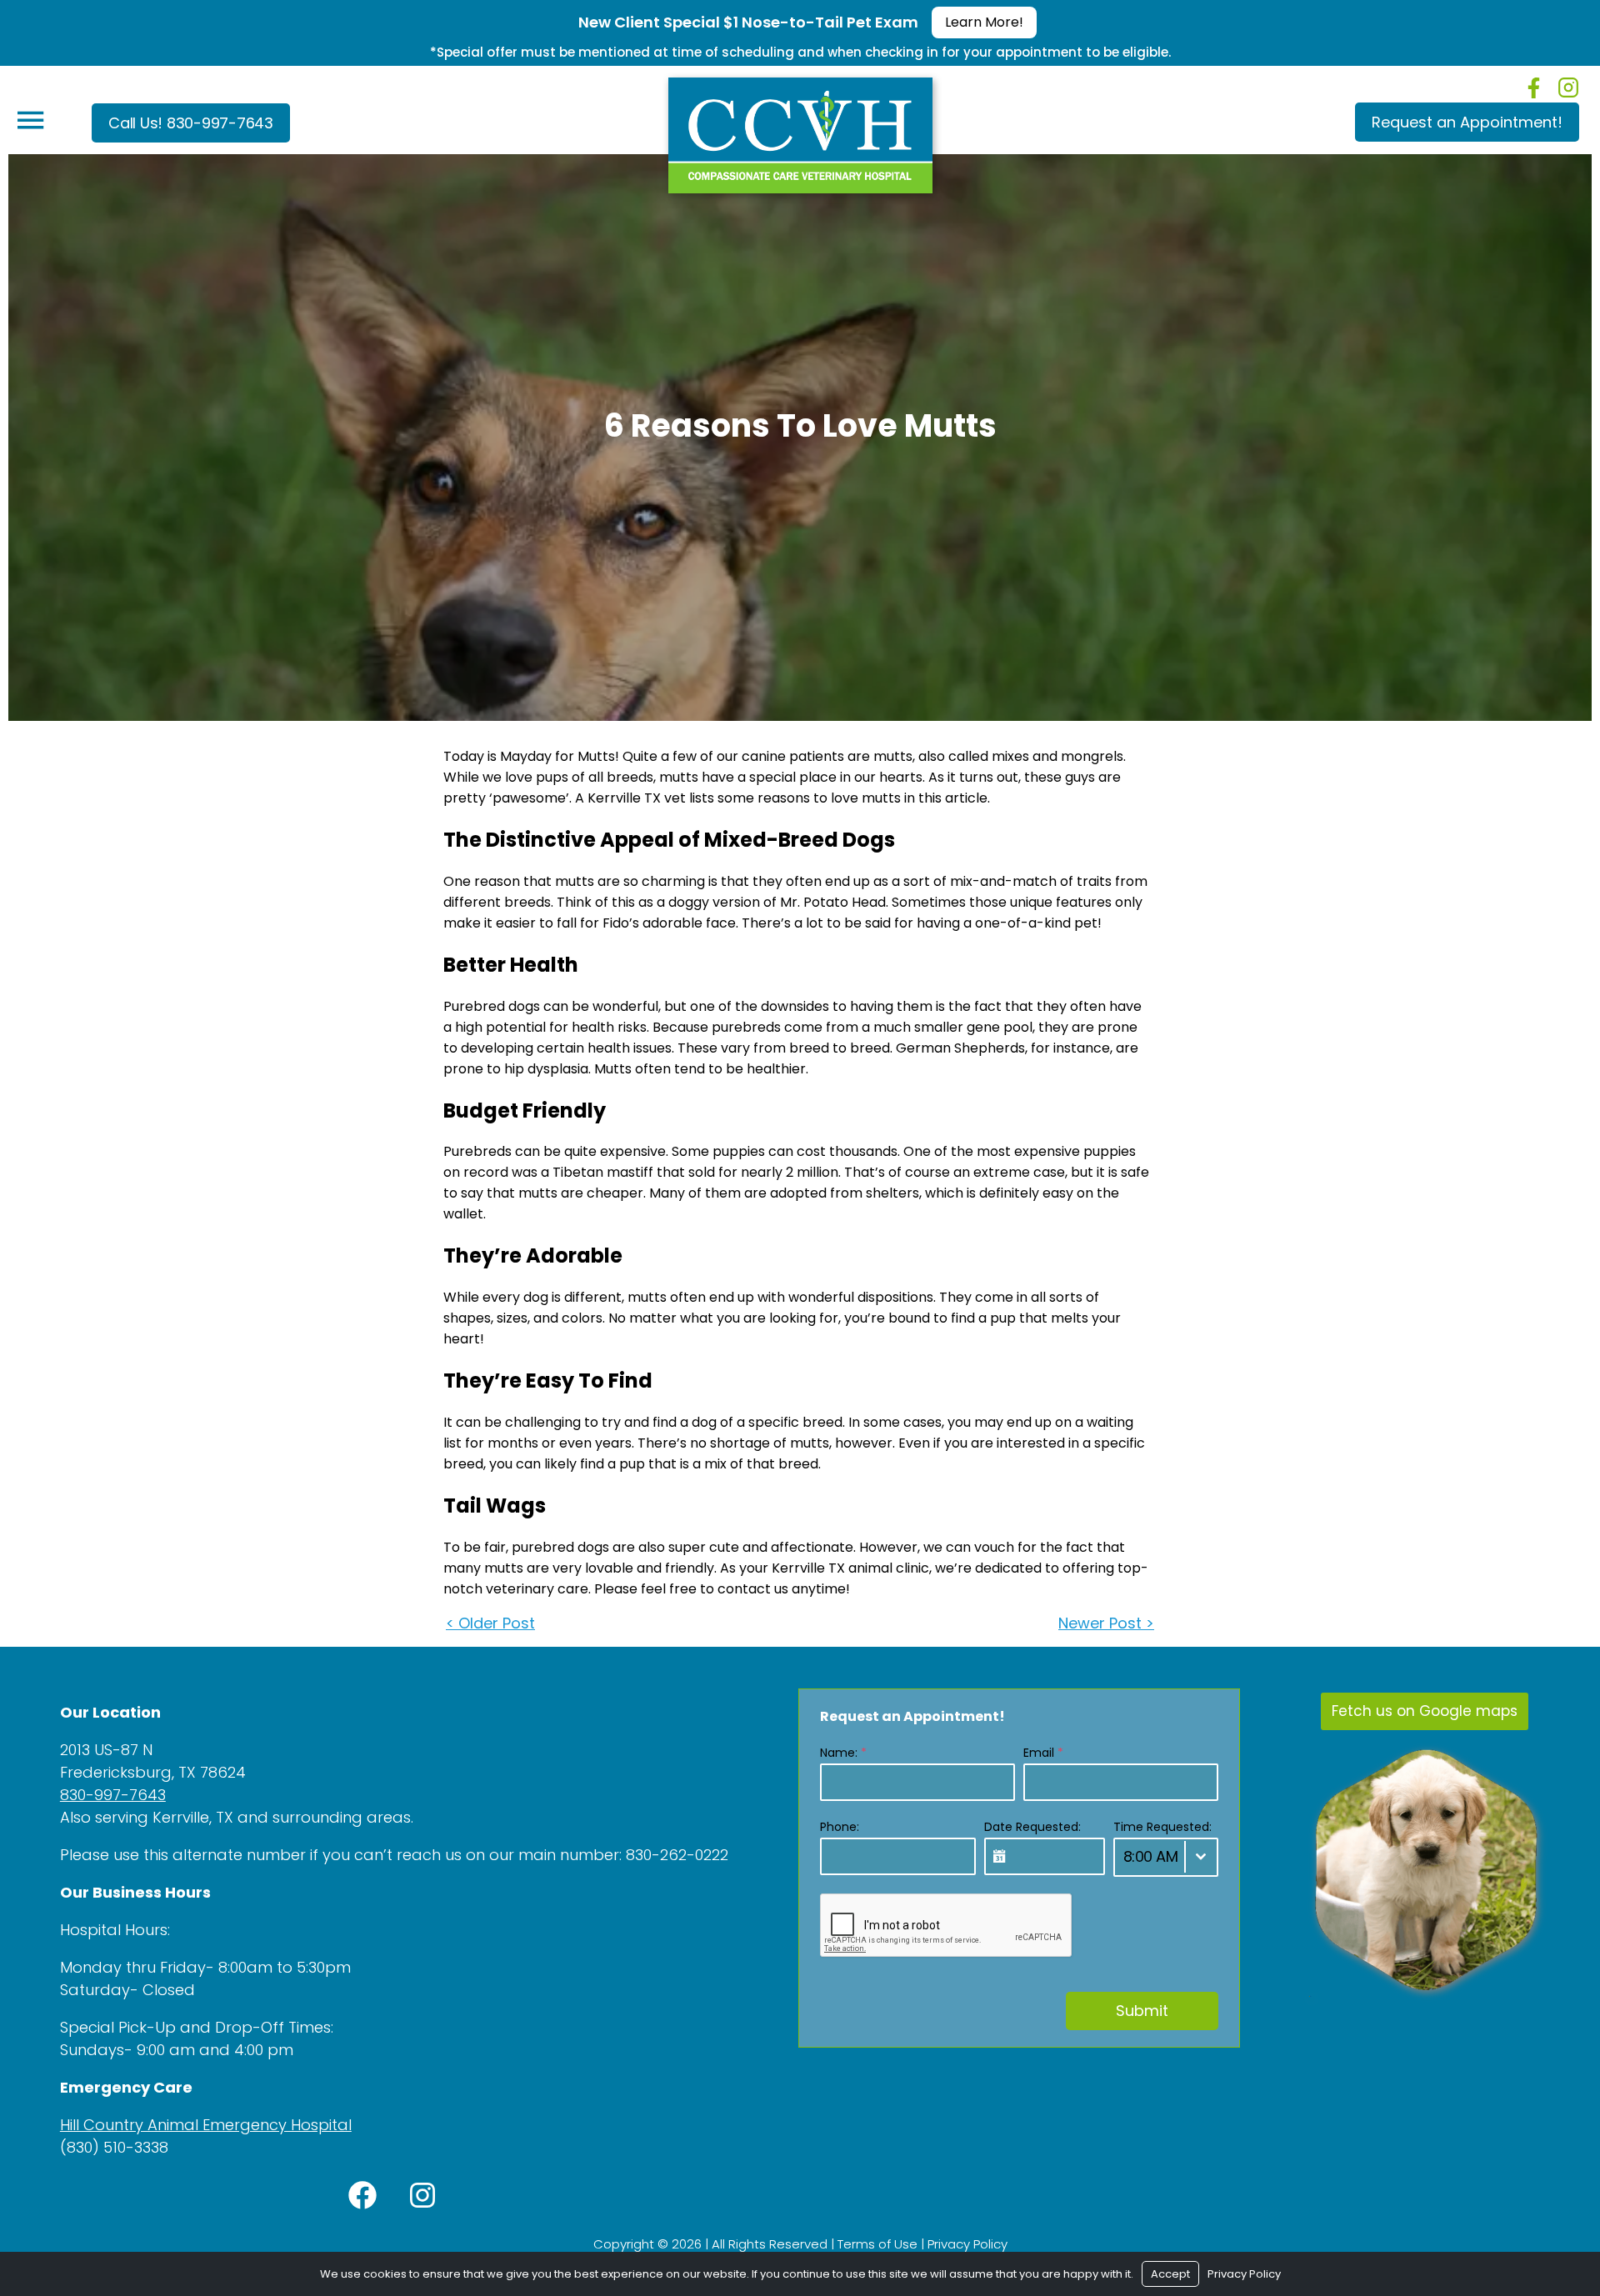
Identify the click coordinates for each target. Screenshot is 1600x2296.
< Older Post (490, 1623)
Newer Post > (1106, 1623)
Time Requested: (1162, 1827)
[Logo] (800, 131)
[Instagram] (1568, 88)
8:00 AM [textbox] (1151, 1856)
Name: (843, 1753)
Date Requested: (1032, 1827)
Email (1043, 1753)
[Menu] (30, 120)
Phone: (840, 1827)
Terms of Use (877, 2244)
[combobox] (1166, 1857)
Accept (1170, 2274)
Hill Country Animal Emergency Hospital (206, 2125)
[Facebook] (1534, 88)
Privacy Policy (967, 2244)
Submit (1142, 2011)
